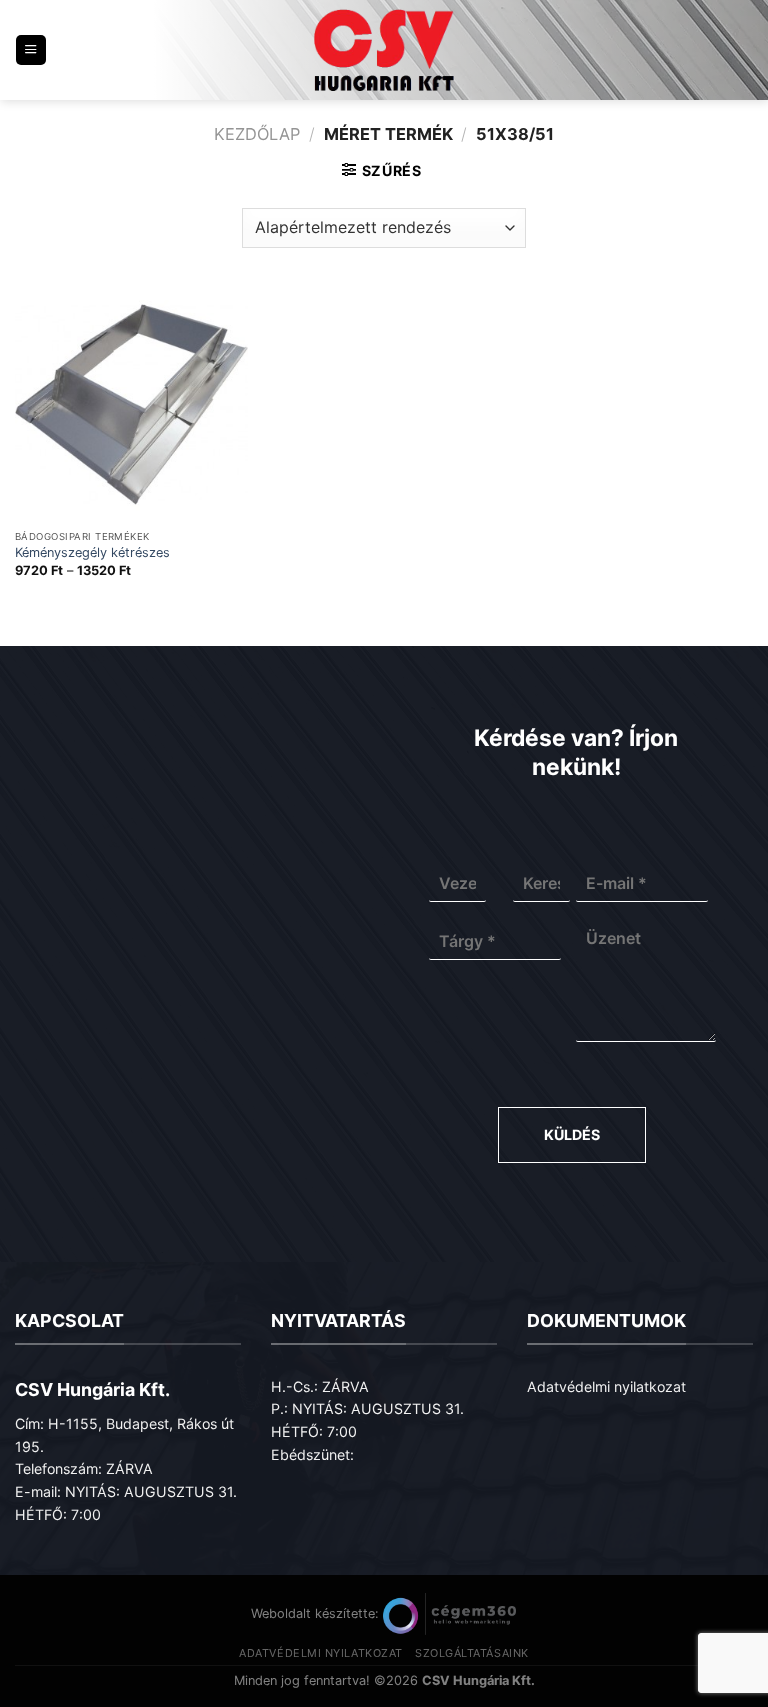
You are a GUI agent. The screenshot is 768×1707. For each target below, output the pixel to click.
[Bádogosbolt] (384, 50)
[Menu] (31, 49)
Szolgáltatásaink (472, 1653)
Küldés (572, 1134)
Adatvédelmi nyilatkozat (606, 1386)
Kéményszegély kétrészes (92, 552)
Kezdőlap (257, 134)
